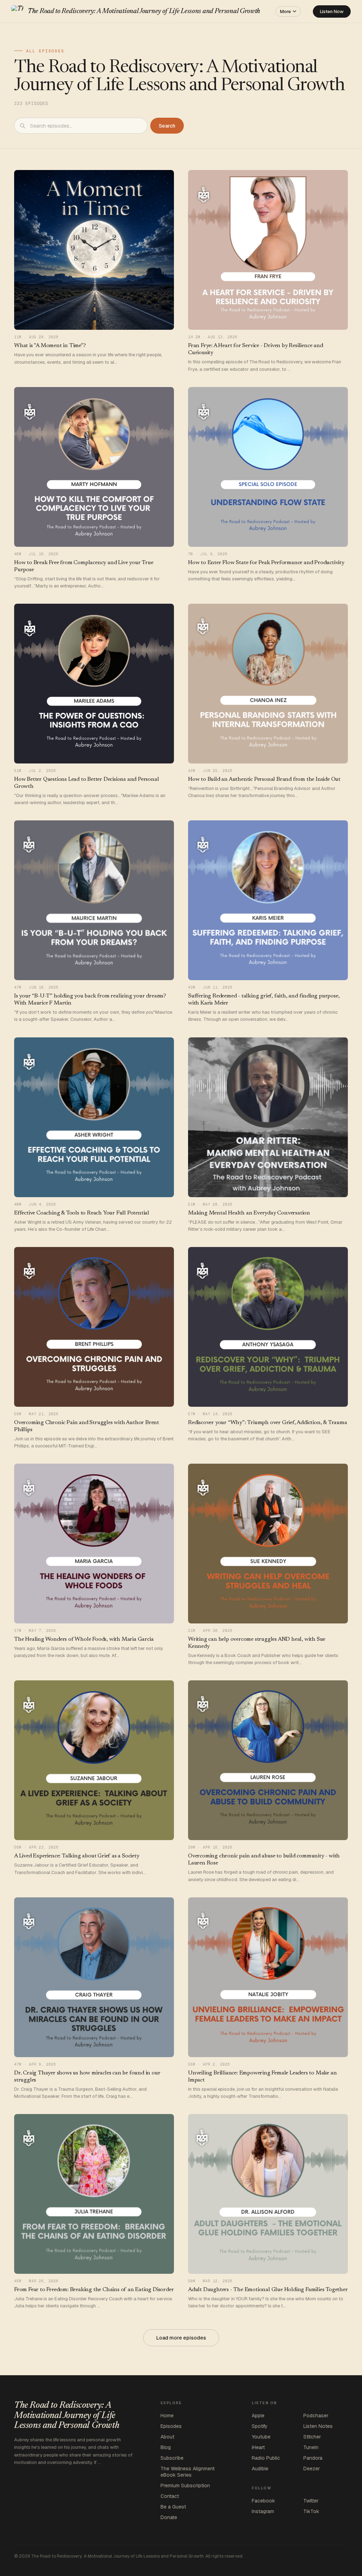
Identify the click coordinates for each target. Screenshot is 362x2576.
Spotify (260, 2426)
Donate (169, 2517)
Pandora (313, 2458)
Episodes (171, 2426)
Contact (170, 2496)
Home (167, 2416)
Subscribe (172, 2458)
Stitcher (312, 2437)
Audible (260, 2469)
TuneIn (311, 2447)
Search (167, 126)
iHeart (258, 2447)
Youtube (261, 2437)
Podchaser (316, 2416)
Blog (166, 2447)
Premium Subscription (185, 2486)
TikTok (311, 2511)
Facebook (263, 2501)
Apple (258, 2416)
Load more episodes (181, 2338)
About (167, 2437)
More (285, 11)
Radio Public (266, 2458)
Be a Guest (173, 2507)
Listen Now (332, 11)
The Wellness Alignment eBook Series (188, 2472)
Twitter (311, 2501)
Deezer (312, 2469)
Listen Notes (318, 2426)
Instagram (263, 2511)
